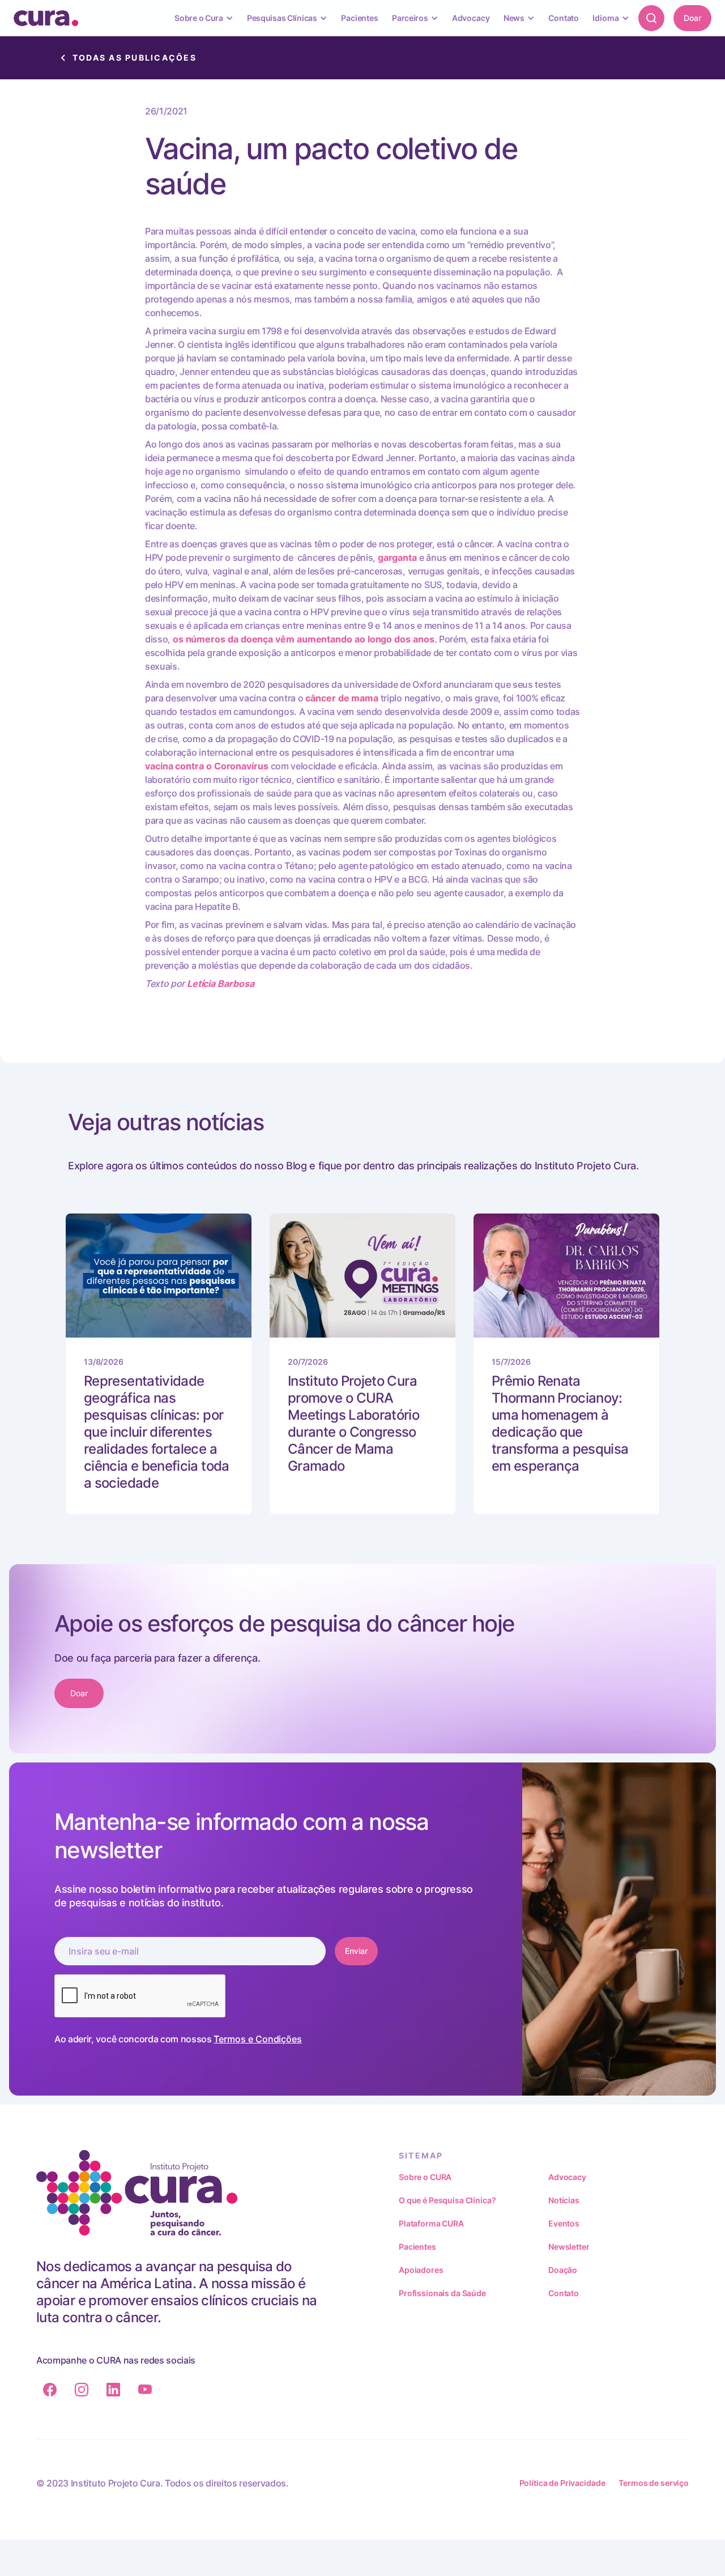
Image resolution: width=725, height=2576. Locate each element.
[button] (204, 18)
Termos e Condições (258, 2039)
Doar (692, 18)
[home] (46, 18)
